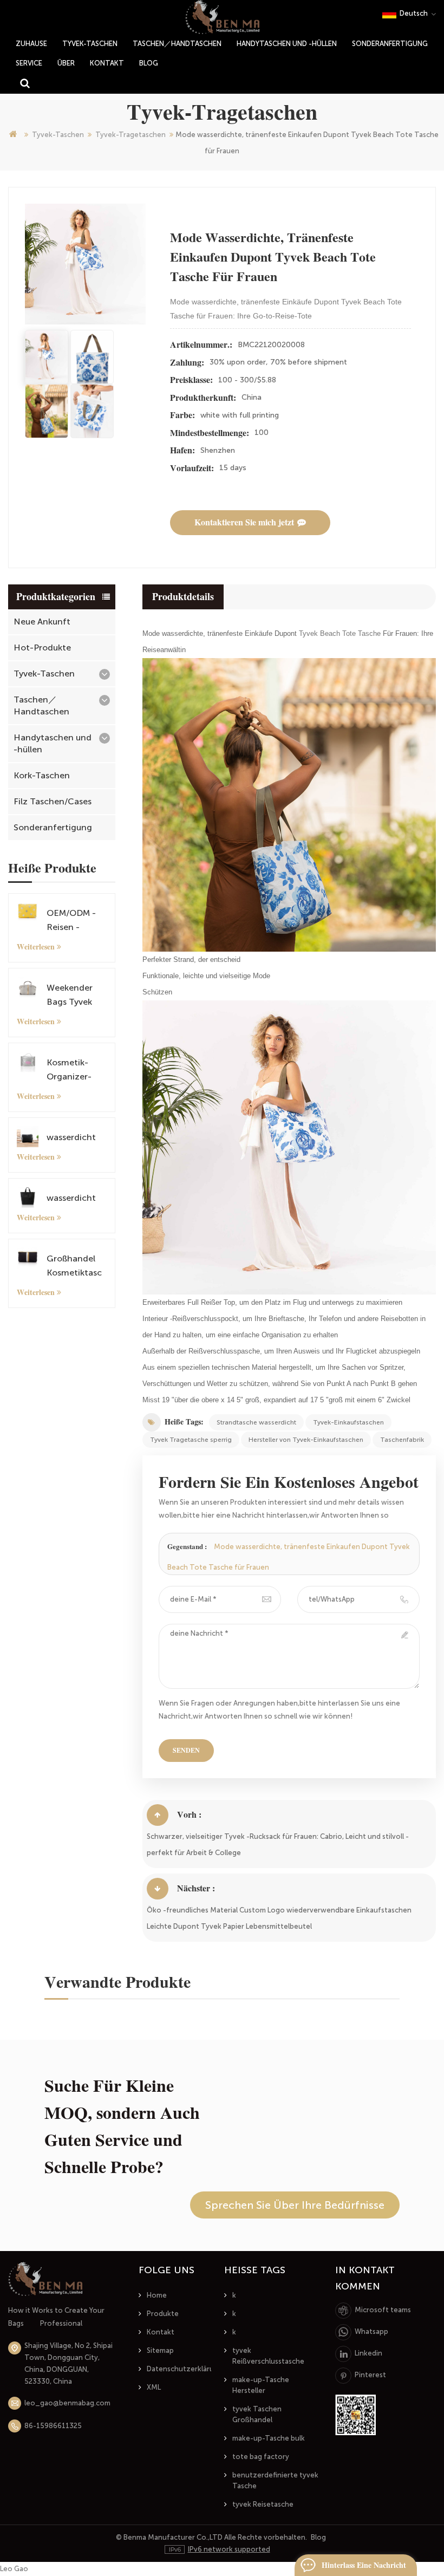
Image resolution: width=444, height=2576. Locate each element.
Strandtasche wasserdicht (256, 1422)
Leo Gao (14, 2569)
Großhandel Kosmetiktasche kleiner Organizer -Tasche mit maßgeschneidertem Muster (74, 1267)
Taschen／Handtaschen (177, 44)
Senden (186, 1751)
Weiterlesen (36, 947)
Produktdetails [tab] (183, 597)
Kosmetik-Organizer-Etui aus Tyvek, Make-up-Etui (76, 1071)
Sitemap (160, 2350)
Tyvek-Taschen (90, 44)
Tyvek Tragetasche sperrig (191, 1440)
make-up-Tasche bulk (269, 2438)
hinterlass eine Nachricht (364, 2565)
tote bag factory (261, 2457)
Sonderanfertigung (390, 44)
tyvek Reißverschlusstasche (268, 2356)
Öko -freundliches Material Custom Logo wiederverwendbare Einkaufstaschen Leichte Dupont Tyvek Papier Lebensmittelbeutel (279, 1918)
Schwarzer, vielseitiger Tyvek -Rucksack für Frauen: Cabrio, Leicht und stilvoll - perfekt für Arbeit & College (278, 1845)
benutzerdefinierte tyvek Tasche (275, 2480)
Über (66, 63)
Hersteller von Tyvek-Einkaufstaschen (306, 1440)
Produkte (163, 2314)
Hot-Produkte (42, 648)
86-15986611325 (53, 2426)
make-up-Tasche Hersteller (261, 2385)
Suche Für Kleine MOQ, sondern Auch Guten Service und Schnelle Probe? (122, 2126)
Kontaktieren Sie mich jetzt (244, 522)
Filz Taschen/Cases (53, 801)
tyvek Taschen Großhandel (257, 2414)
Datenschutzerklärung (185, 2369)
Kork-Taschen (42, 775)
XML (154, 2387)
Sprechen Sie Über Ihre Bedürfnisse (295, 2205)
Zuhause (31, 44)
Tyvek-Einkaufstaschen (348, 1422)
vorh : (189, 1815)
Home (157, 2295)
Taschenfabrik (402, 1440)
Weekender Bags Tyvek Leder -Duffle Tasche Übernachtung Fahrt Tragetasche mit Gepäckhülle (76, 996)
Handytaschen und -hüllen (287, 44)
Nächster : (196, 1888)
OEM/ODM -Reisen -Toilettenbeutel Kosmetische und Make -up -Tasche (75, 921)
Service (29, 63)
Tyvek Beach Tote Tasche (339, 633)
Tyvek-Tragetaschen (130, 135)
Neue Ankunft (42, 622)
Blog (149, 63)
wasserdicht (71, 1137)
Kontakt (107, 63)
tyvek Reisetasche (263, 2504)
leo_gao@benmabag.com (67, 2403)
